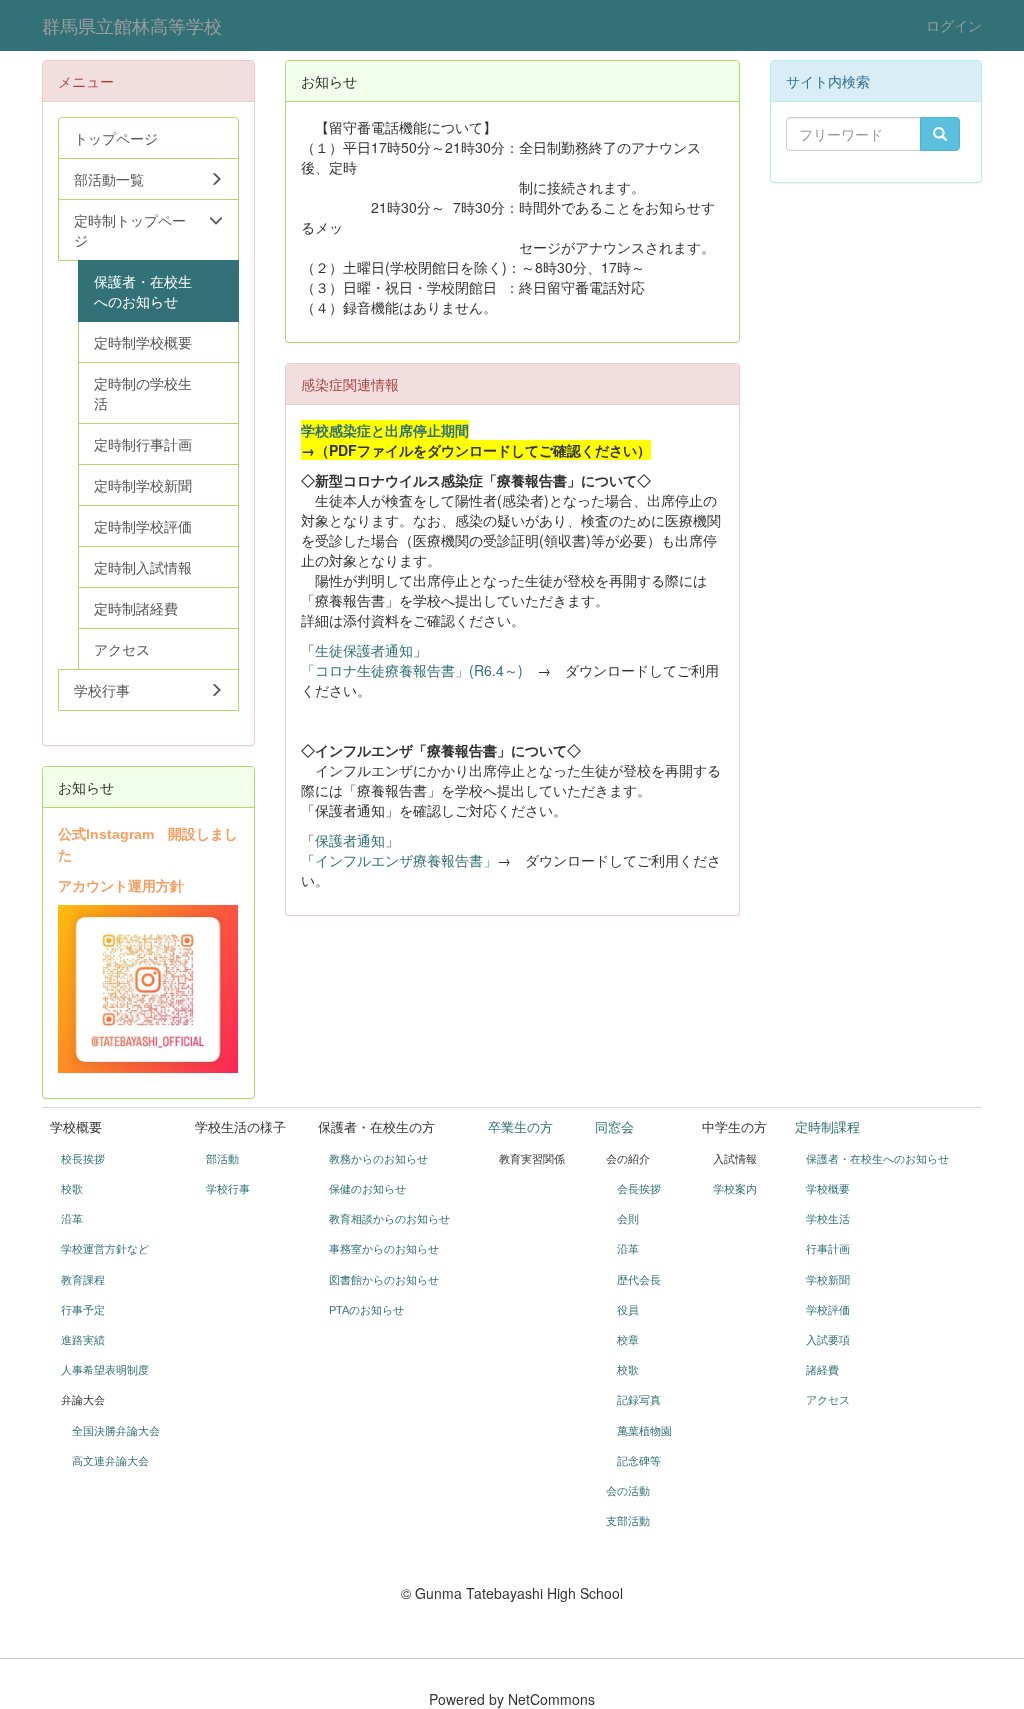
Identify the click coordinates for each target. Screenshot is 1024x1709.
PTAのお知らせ (368, 1310)
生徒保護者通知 (364, 650)
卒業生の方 (520, 1127)
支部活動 (628, 1521)
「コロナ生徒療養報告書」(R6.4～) (412, 670)
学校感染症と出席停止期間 (385, 430)
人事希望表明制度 (105, 1370)
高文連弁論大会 (110, 1461)
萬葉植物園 (644, 1431)
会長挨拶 (639, 1189)
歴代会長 (639, 1280)
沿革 (72, 1219)
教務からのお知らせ (378, 1159)
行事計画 (828, 1249)
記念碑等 (639, 1461)
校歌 (72, 1189)
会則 (628, 1219)
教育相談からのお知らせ (389, 1219)
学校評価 (828, 1310)
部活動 (222, 1159)
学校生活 (828, 1219)
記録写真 (639, 1400)
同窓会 (614, 1127)
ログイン (954, 25)
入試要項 (828, 1340)
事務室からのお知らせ (384, 1249)
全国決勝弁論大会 (116, 1431)
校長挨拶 (83, 1159)
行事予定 (83, 1310)
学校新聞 (828, 1280)
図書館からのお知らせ (384, 1280)
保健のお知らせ (367, 1189)
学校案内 (735, 1189)
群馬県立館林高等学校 (132, 25)
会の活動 (628, 1491)
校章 (628, 1340)
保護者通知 (350, 840)
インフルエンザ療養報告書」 (406, 860)
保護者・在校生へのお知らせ (877, 1159)
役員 (628, 1310)
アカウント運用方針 (121, 885)
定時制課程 (827, 1127)
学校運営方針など (105, 1249)
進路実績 (83, 1340)
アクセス (828, 1400)
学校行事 (228, 1189)
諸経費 (822, 1370)
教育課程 (83, 1280)
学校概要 (828, 1189)
